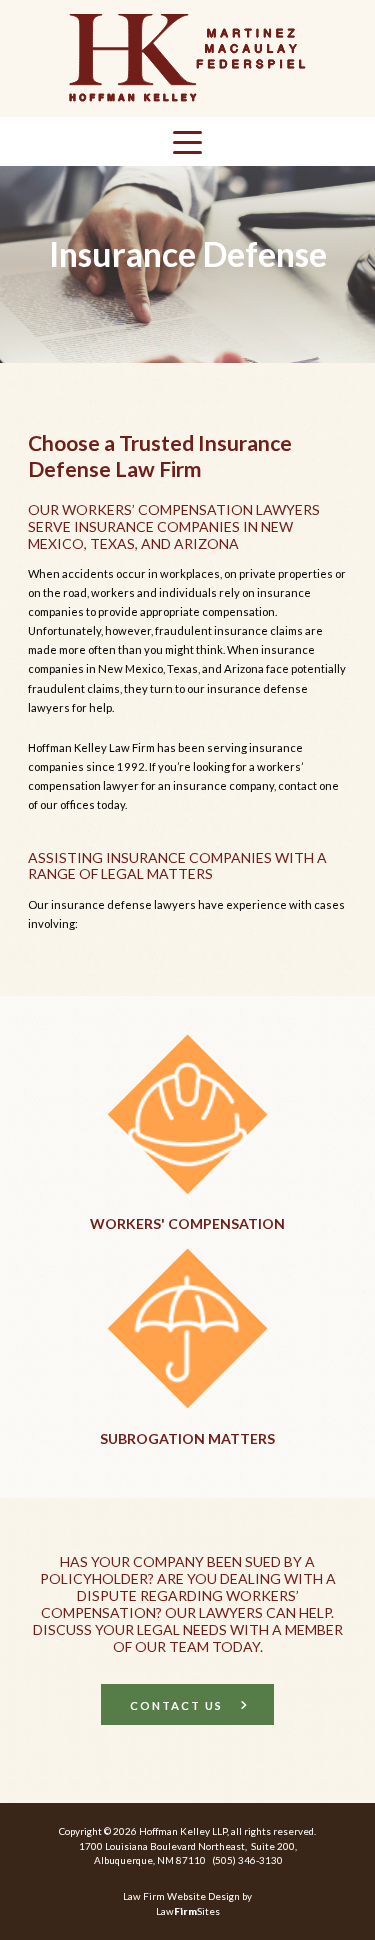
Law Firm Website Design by (187, 1896)
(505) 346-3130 (247, 1860)
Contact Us (176, 1705)
